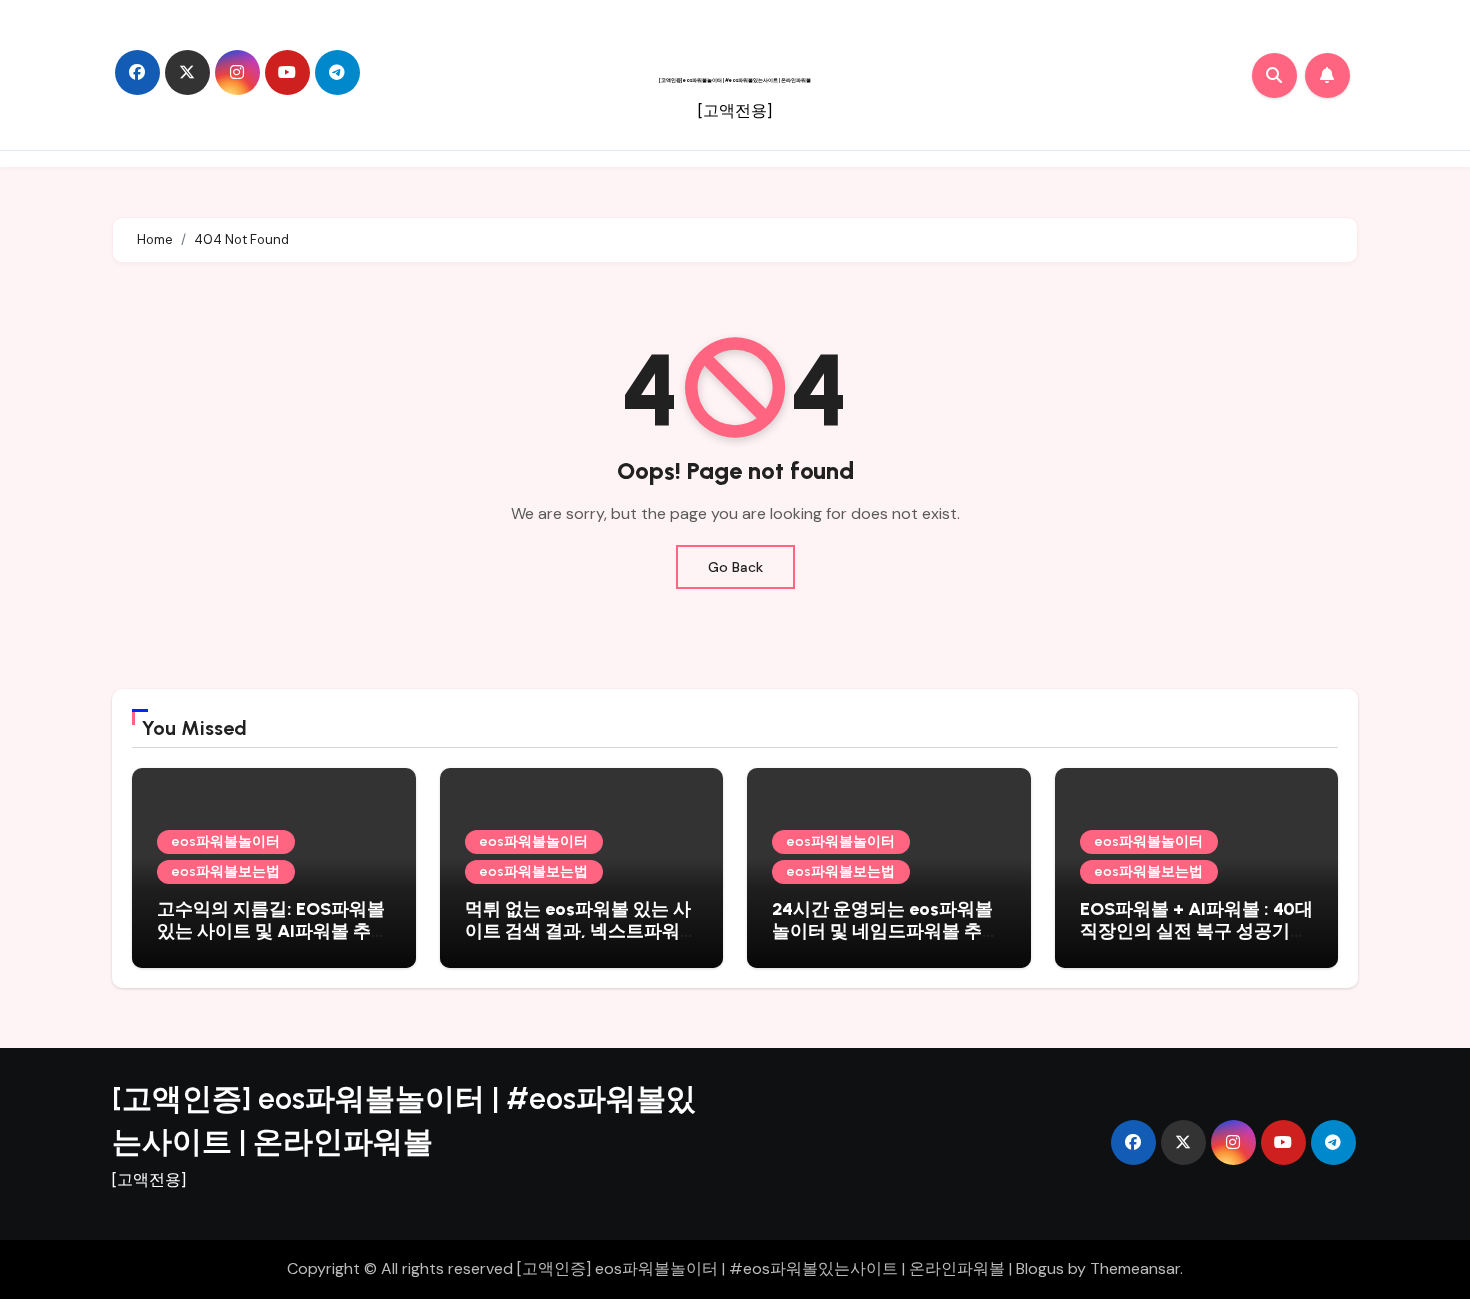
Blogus (1040, 1268)
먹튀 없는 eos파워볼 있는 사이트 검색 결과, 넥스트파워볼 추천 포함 (581, 930)
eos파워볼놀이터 (226, 841)
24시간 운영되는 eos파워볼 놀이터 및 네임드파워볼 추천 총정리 (886, 930)
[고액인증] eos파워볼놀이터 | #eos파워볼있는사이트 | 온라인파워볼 (735, 80)
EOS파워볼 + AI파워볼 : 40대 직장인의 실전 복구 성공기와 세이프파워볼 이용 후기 (1196, 930)
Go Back (735, 567)
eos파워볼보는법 (226, 871)
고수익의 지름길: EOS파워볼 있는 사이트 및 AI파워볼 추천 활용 (273, 930)
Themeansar (1135, 1268)
